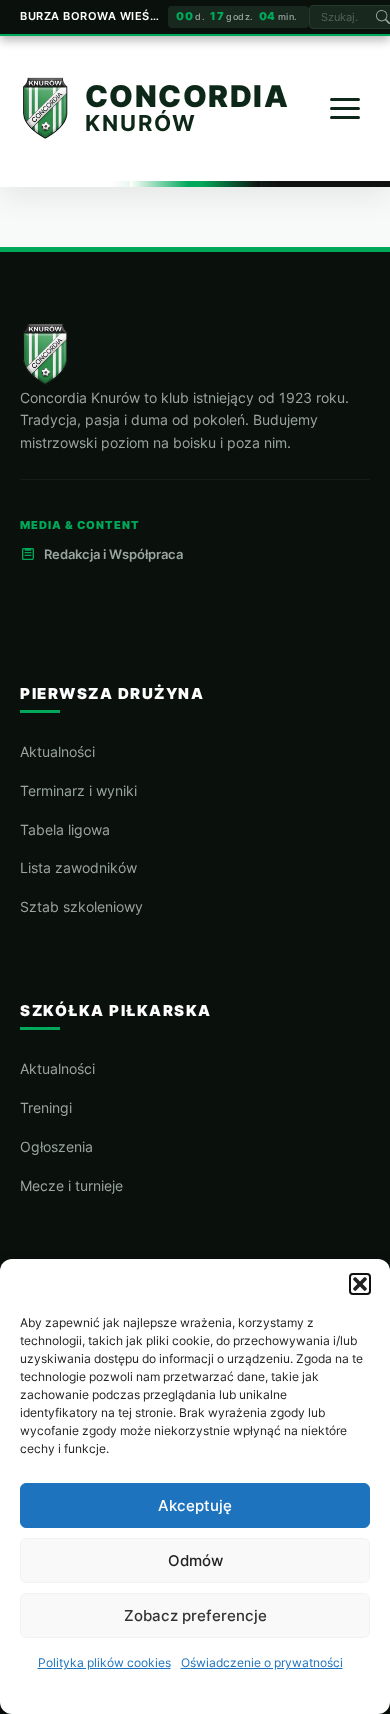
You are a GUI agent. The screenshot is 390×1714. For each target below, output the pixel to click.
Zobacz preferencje (195, 1615)
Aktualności (57, 751)
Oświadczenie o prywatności (262, 1662)
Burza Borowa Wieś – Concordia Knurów (90, 16)
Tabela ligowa (65, 829)
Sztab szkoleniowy (81, 906)
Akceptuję (195, 1505)
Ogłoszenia (56, 1146)
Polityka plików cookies (104, 1662)
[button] (360, 1284)
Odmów (195, 1560)
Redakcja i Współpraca (113, 554)
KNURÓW (141, 122)
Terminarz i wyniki (78, 790)
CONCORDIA (187, 97)
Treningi (46, 1107)
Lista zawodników (78, 867)
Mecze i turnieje (71, 1185)
